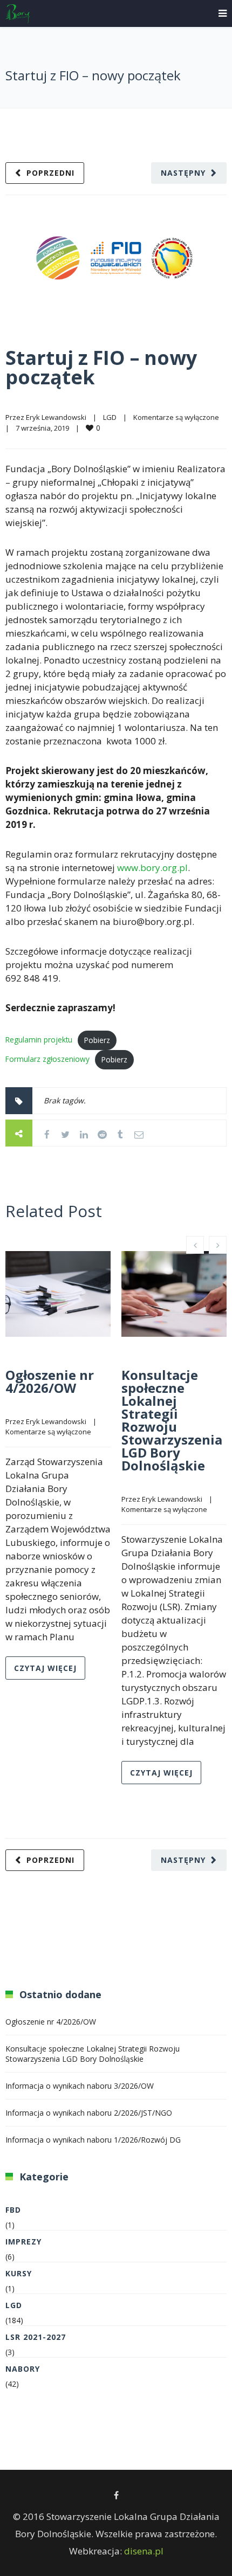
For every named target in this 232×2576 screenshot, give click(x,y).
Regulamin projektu (39, 1040)
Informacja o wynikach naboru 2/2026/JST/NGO (89, 2113)
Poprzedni (50, 173)
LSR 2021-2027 (36, 2337)
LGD (110, 417)
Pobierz (97, 1040)
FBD (13, 2210)
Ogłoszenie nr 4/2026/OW (50, 1381)
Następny (183, 173)
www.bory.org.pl (152, 868)
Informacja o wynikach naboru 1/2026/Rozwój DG (93, 2140)
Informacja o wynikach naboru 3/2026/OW (80, 2086)
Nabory (23, 2369)
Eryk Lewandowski (56, 417)
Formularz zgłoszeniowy (47, 1059)
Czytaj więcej (45, 1668)
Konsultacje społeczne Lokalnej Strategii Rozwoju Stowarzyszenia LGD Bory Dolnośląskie (172, 1420)
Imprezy (23, 2242)
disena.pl (144, 2551)
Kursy (19, 2273)
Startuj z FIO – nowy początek (101, 367)
